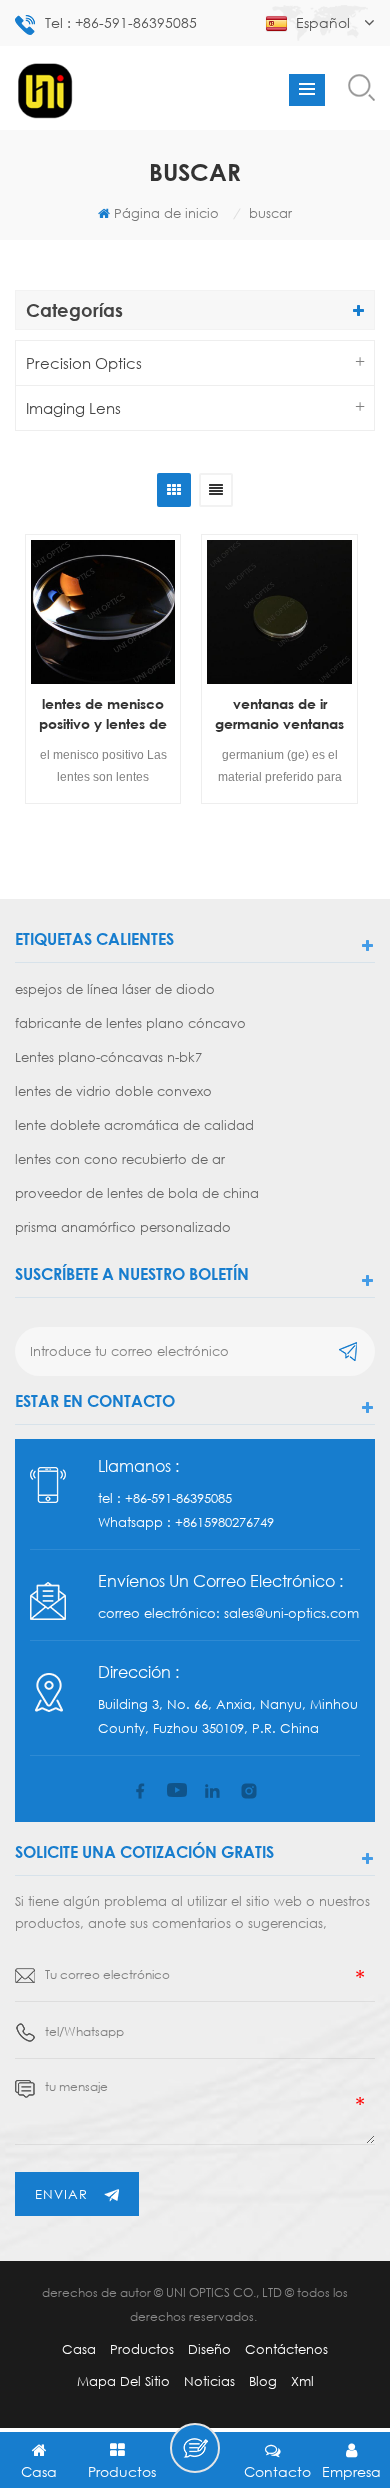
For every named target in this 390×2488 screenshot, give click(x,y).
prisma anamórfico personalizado (123, 1227)
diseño (209, 2349)
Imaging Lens (73, 408)
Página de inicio (166, 213)
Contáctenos (286, 2349)
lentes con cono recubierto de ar (120, 1159)
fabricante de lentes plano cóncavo (130, 1023)
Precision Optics (84, 363)
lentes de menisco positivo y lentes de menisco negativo (103, 714)
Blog (263, 2381)
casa (79, 2349)
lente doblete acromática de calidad (134, 1125)
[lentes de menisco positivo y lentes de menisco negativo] (103, 612)
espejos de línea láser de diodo (115, 989)
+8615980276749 (224, 1522)
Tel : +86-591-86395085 (121, 22)
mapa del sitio (123, 2381)
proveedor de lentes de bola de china (137, 1193)
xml (302, 2381)
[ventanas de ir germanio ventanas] (279, 612)
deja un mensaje (195, 2448)
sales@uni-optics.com (291, 1613)
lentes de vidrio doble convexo (113, 1091)
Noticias (209, 2381)
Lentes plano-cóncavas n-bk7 (108, 1057)
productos (142, 2349)
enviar (61, 2194)
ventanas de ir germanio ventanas (279, 713)
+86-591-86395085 (178, 1498)
